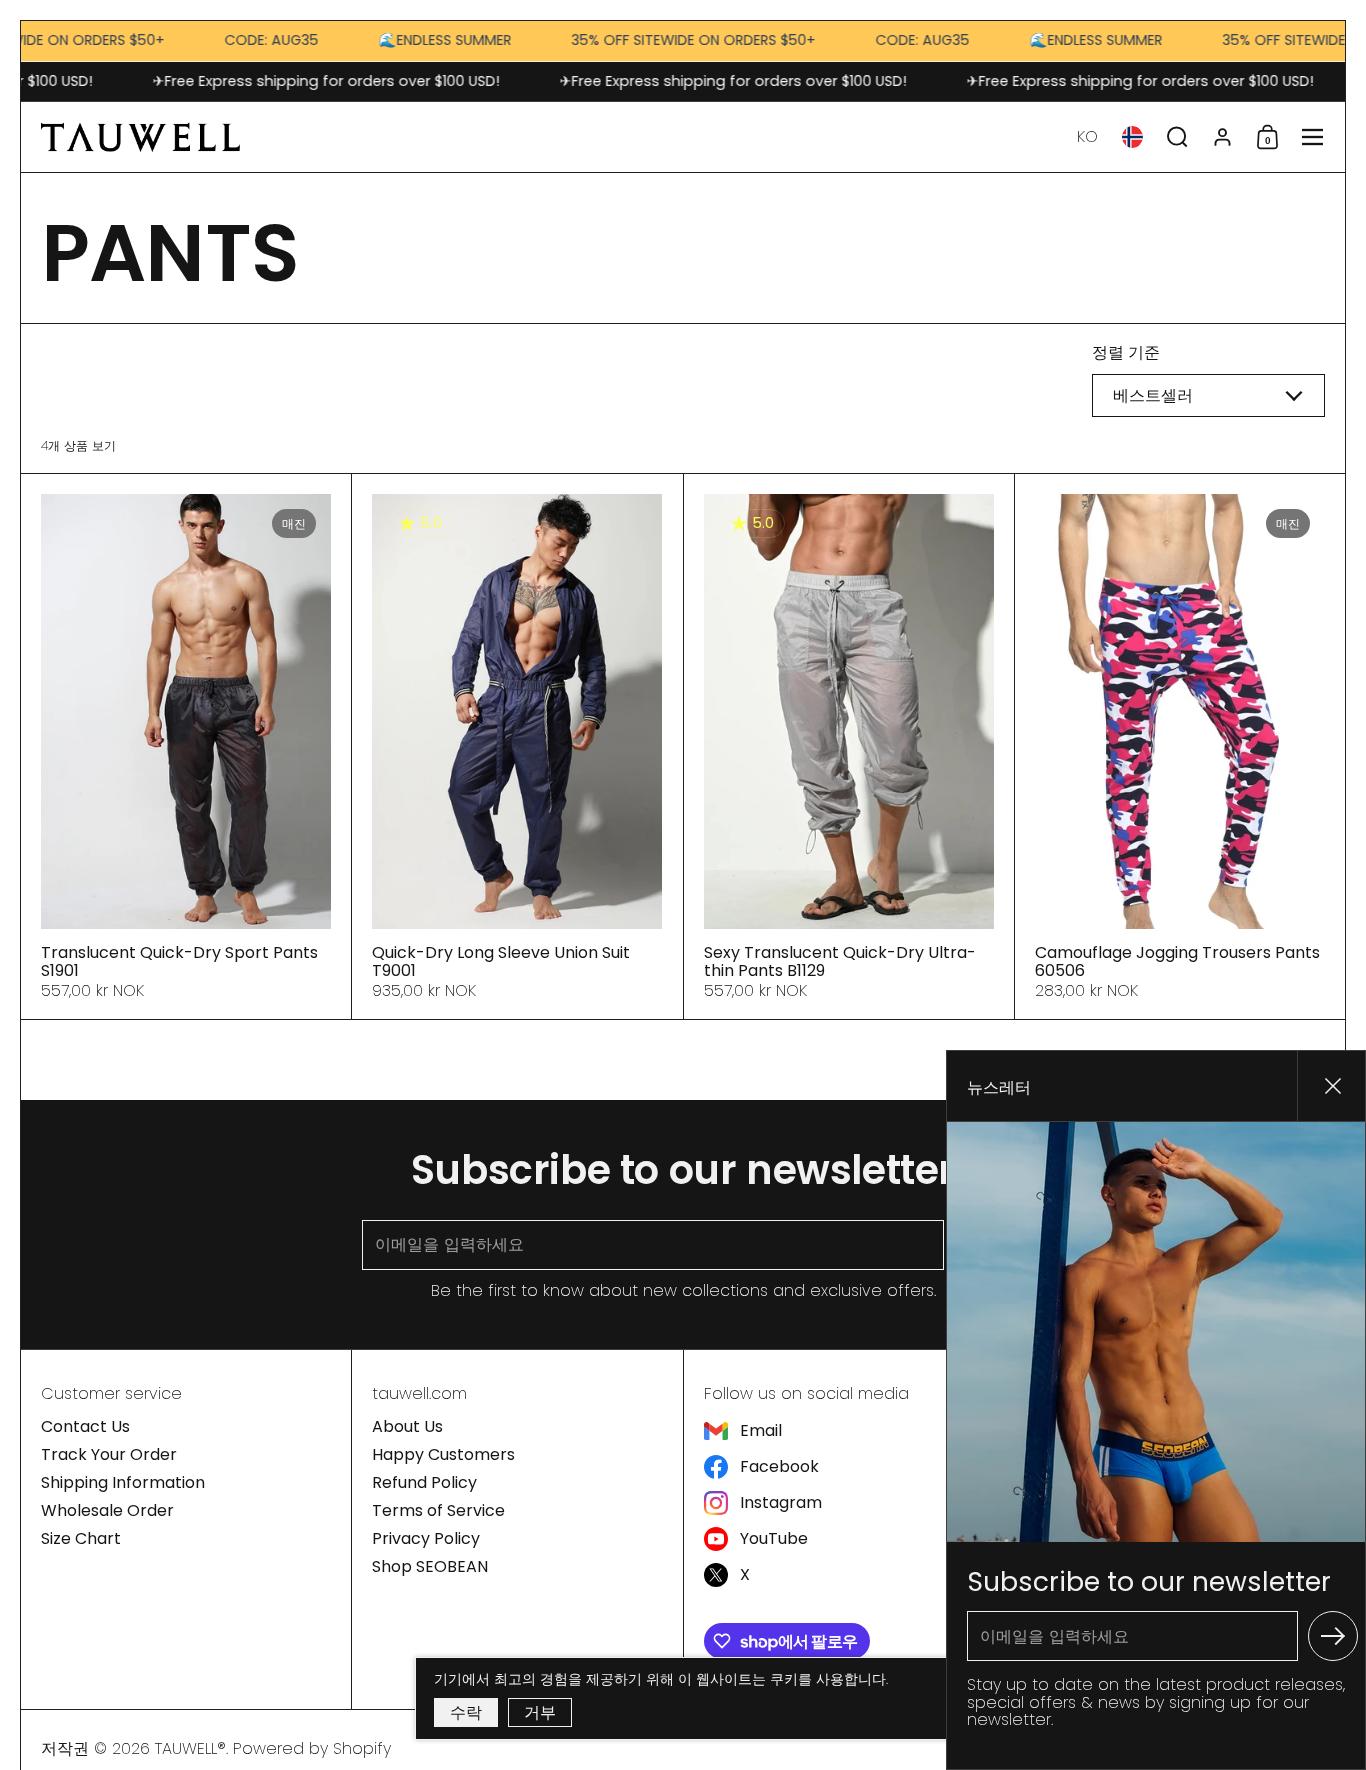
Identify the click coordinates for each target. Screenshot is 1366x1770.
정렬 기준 (1126, 353)
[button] (1087, 137)
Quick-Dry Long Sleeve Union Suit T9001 (517, 746)
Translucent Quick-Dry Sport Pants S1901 (186, 746)
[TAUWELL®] (140, 137)
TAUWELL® (190, 1748)
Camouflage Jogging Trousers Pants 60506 (1180, 746)
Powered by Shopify (312, 1748)
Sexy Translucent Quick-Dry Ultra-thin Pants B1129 (849, 746)
